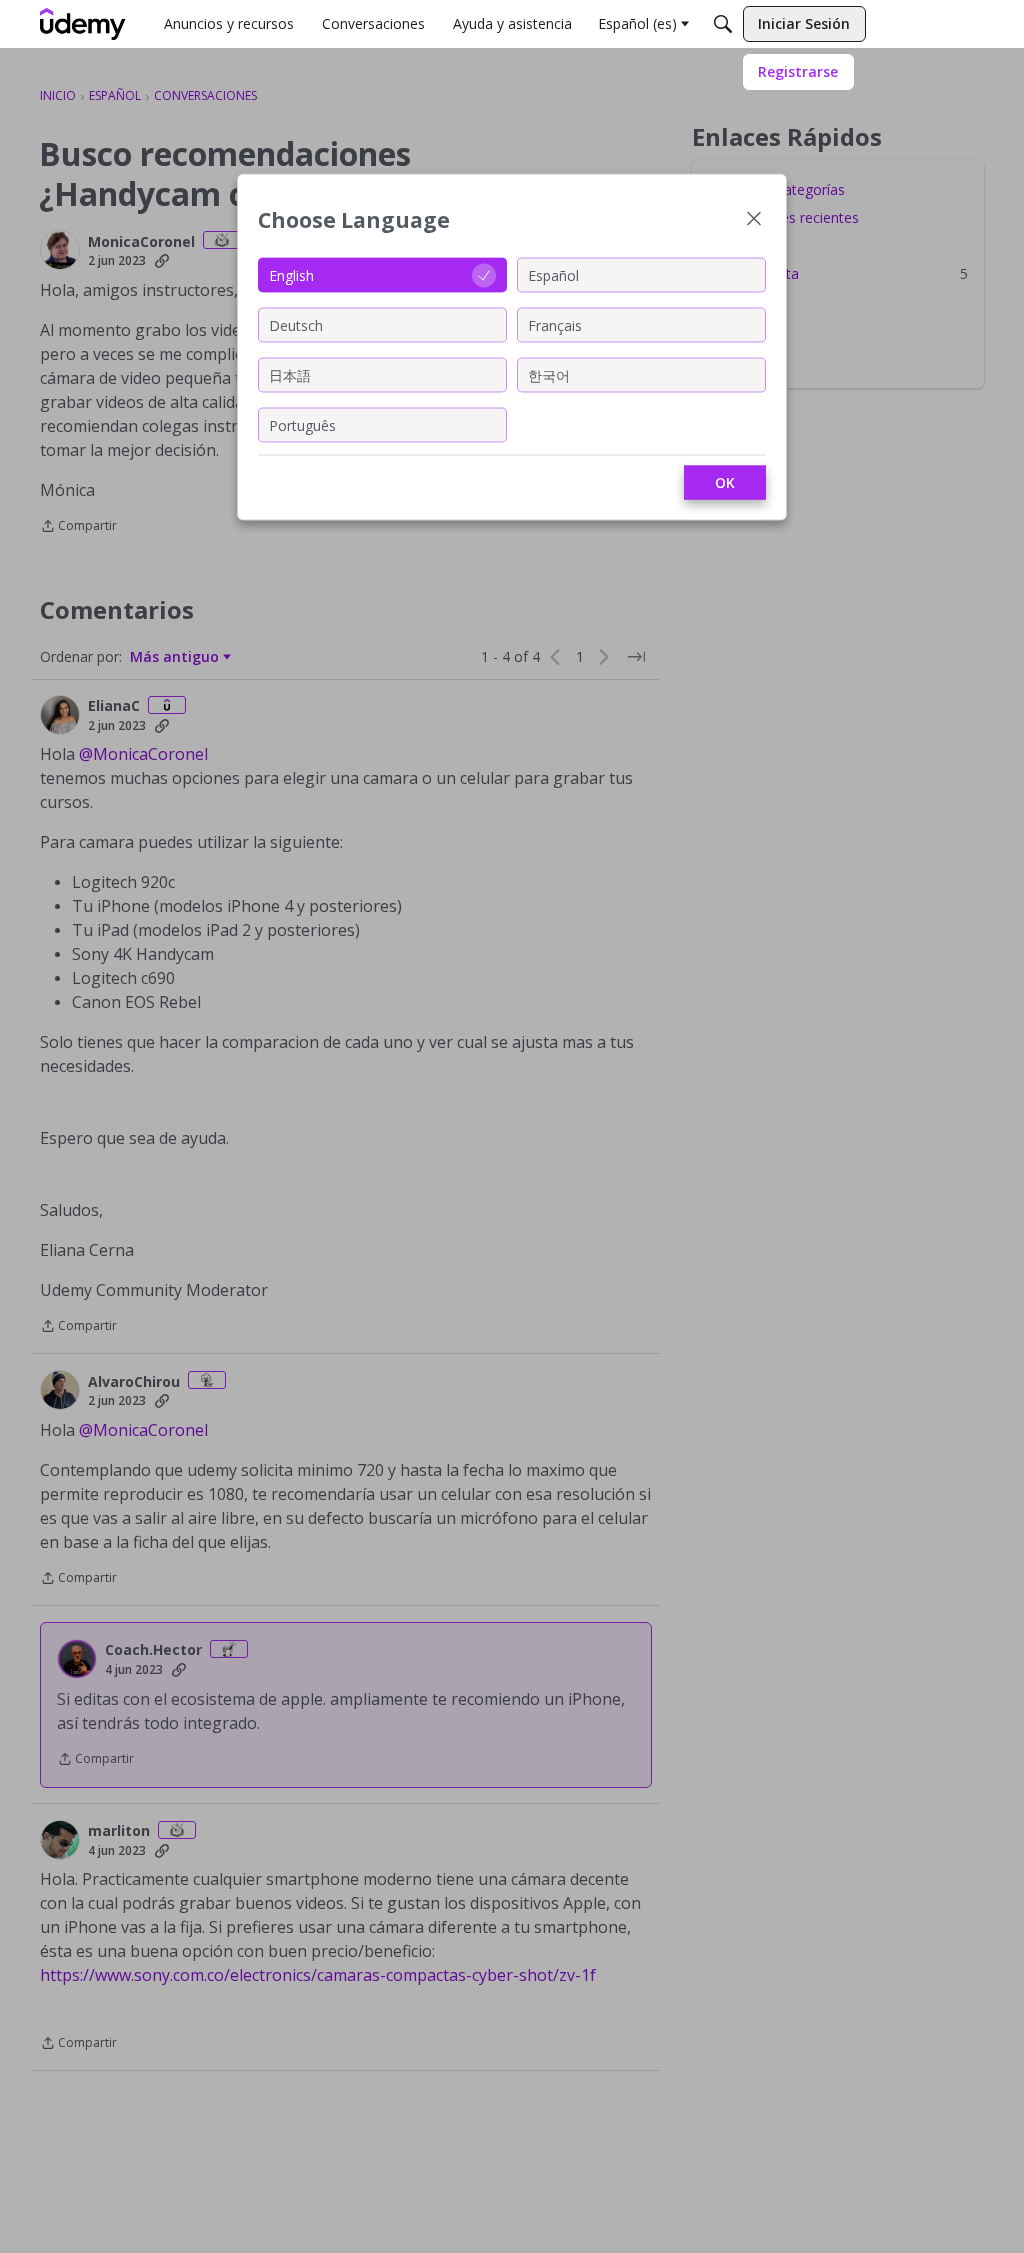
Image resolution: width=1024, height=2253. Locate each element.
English (291, 274)
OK (725, 482)
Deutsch (296, 324)
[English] (83, 24)
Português (302, 424)
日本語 (290, 374)
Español (553, 274)
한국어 (549, 374)
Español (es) (637, 23)
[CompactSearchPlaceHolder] (723, 24)
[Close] (754, 220)
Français (555, 324)
